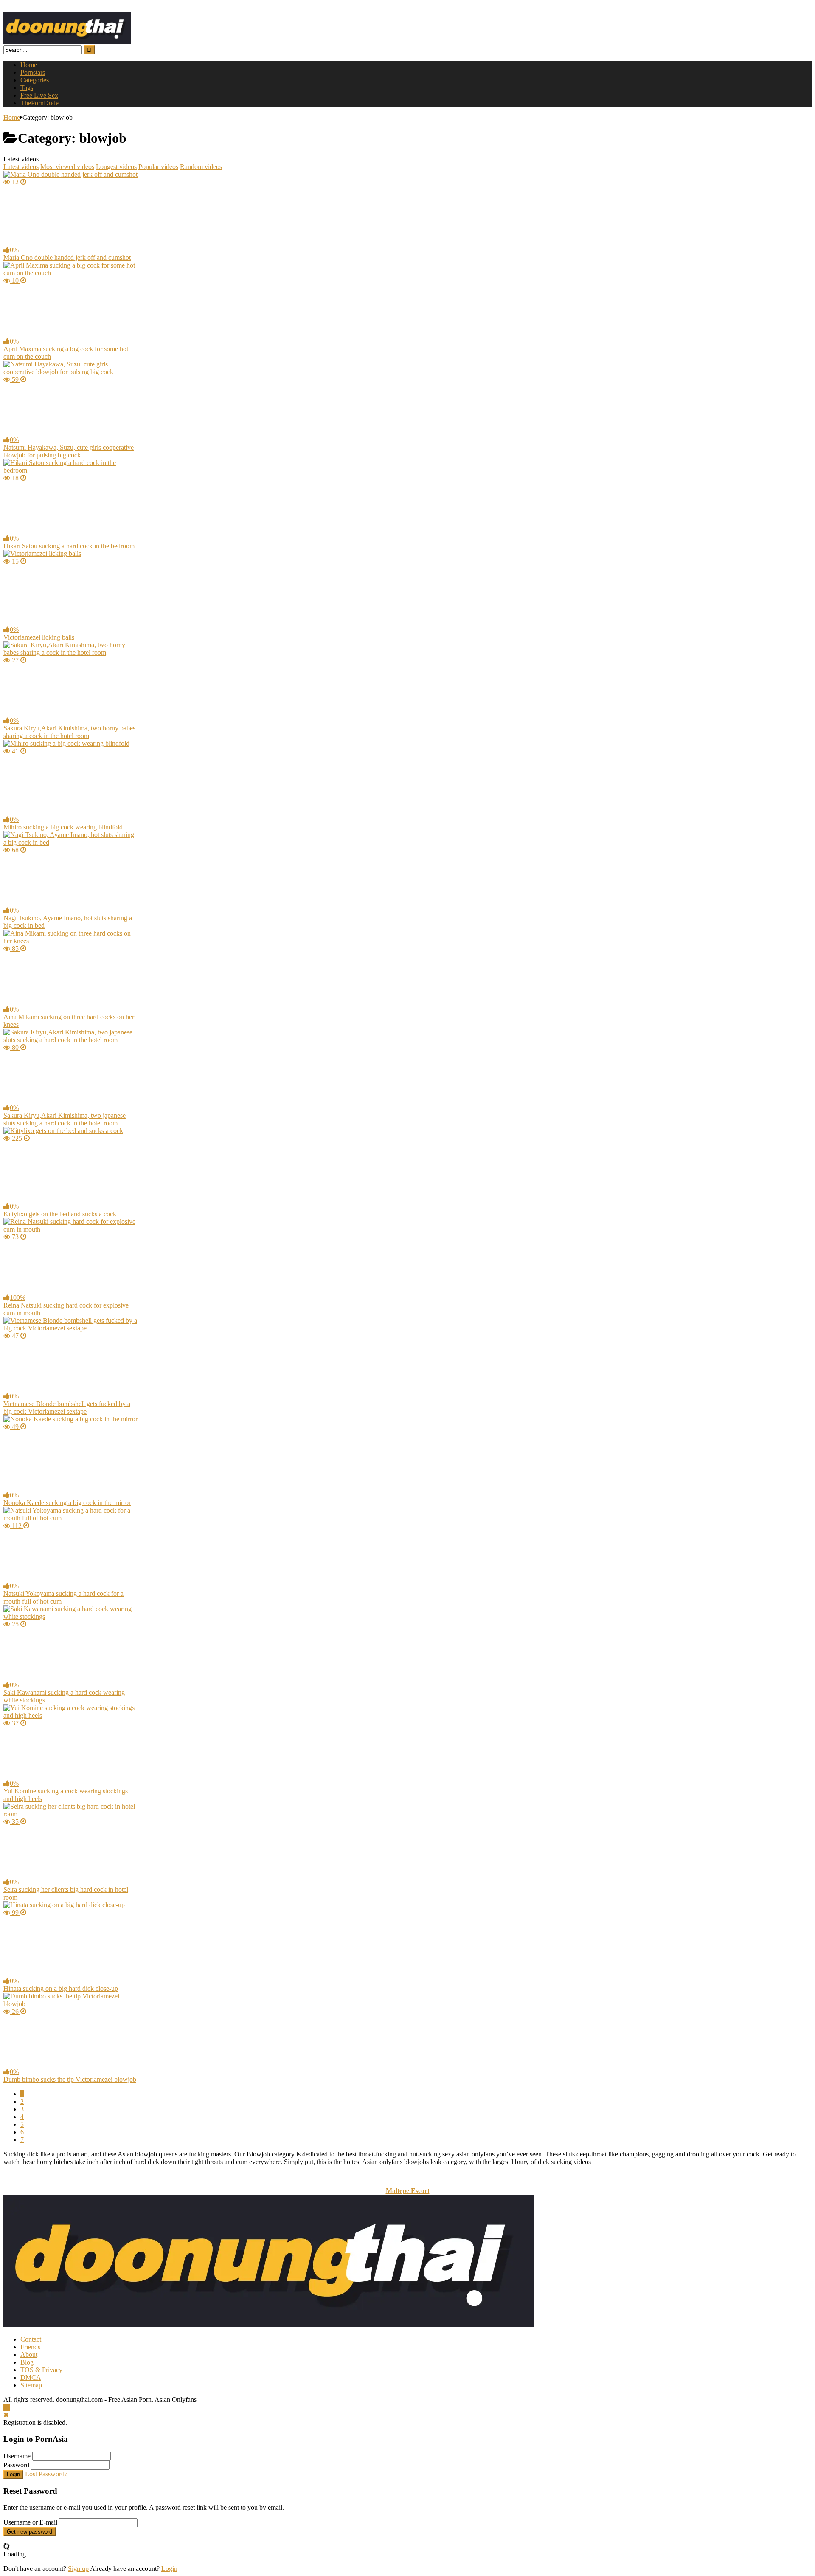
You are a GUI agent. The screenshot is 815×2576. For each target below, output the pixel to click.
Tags (27, 88)
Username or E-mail (30, 2522)
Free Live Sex (39, 95)
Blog (27, 2362)
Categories (35, 80)
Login (13, 2474)
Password (16, 2465)
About (29, 2355)
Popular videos (158, 167)
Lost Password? (46, 2474)
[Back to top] (7, 2407)
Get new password (30, 2532)
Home (29, 65)
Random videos (201, 167)
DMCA (31, 2377)
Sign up (78, 2569)
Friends (30, 2347)
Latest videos (21, 167)
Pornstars (33, 72)
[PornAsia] (67, 41)
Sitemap (31, 2385)
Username (17, 2456)
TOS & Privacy (41, 2370)
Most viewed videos (67, 167)
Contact (31, 2339)
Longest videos (116, 167)
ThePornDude (39, 103)
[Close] (6, 2415)
